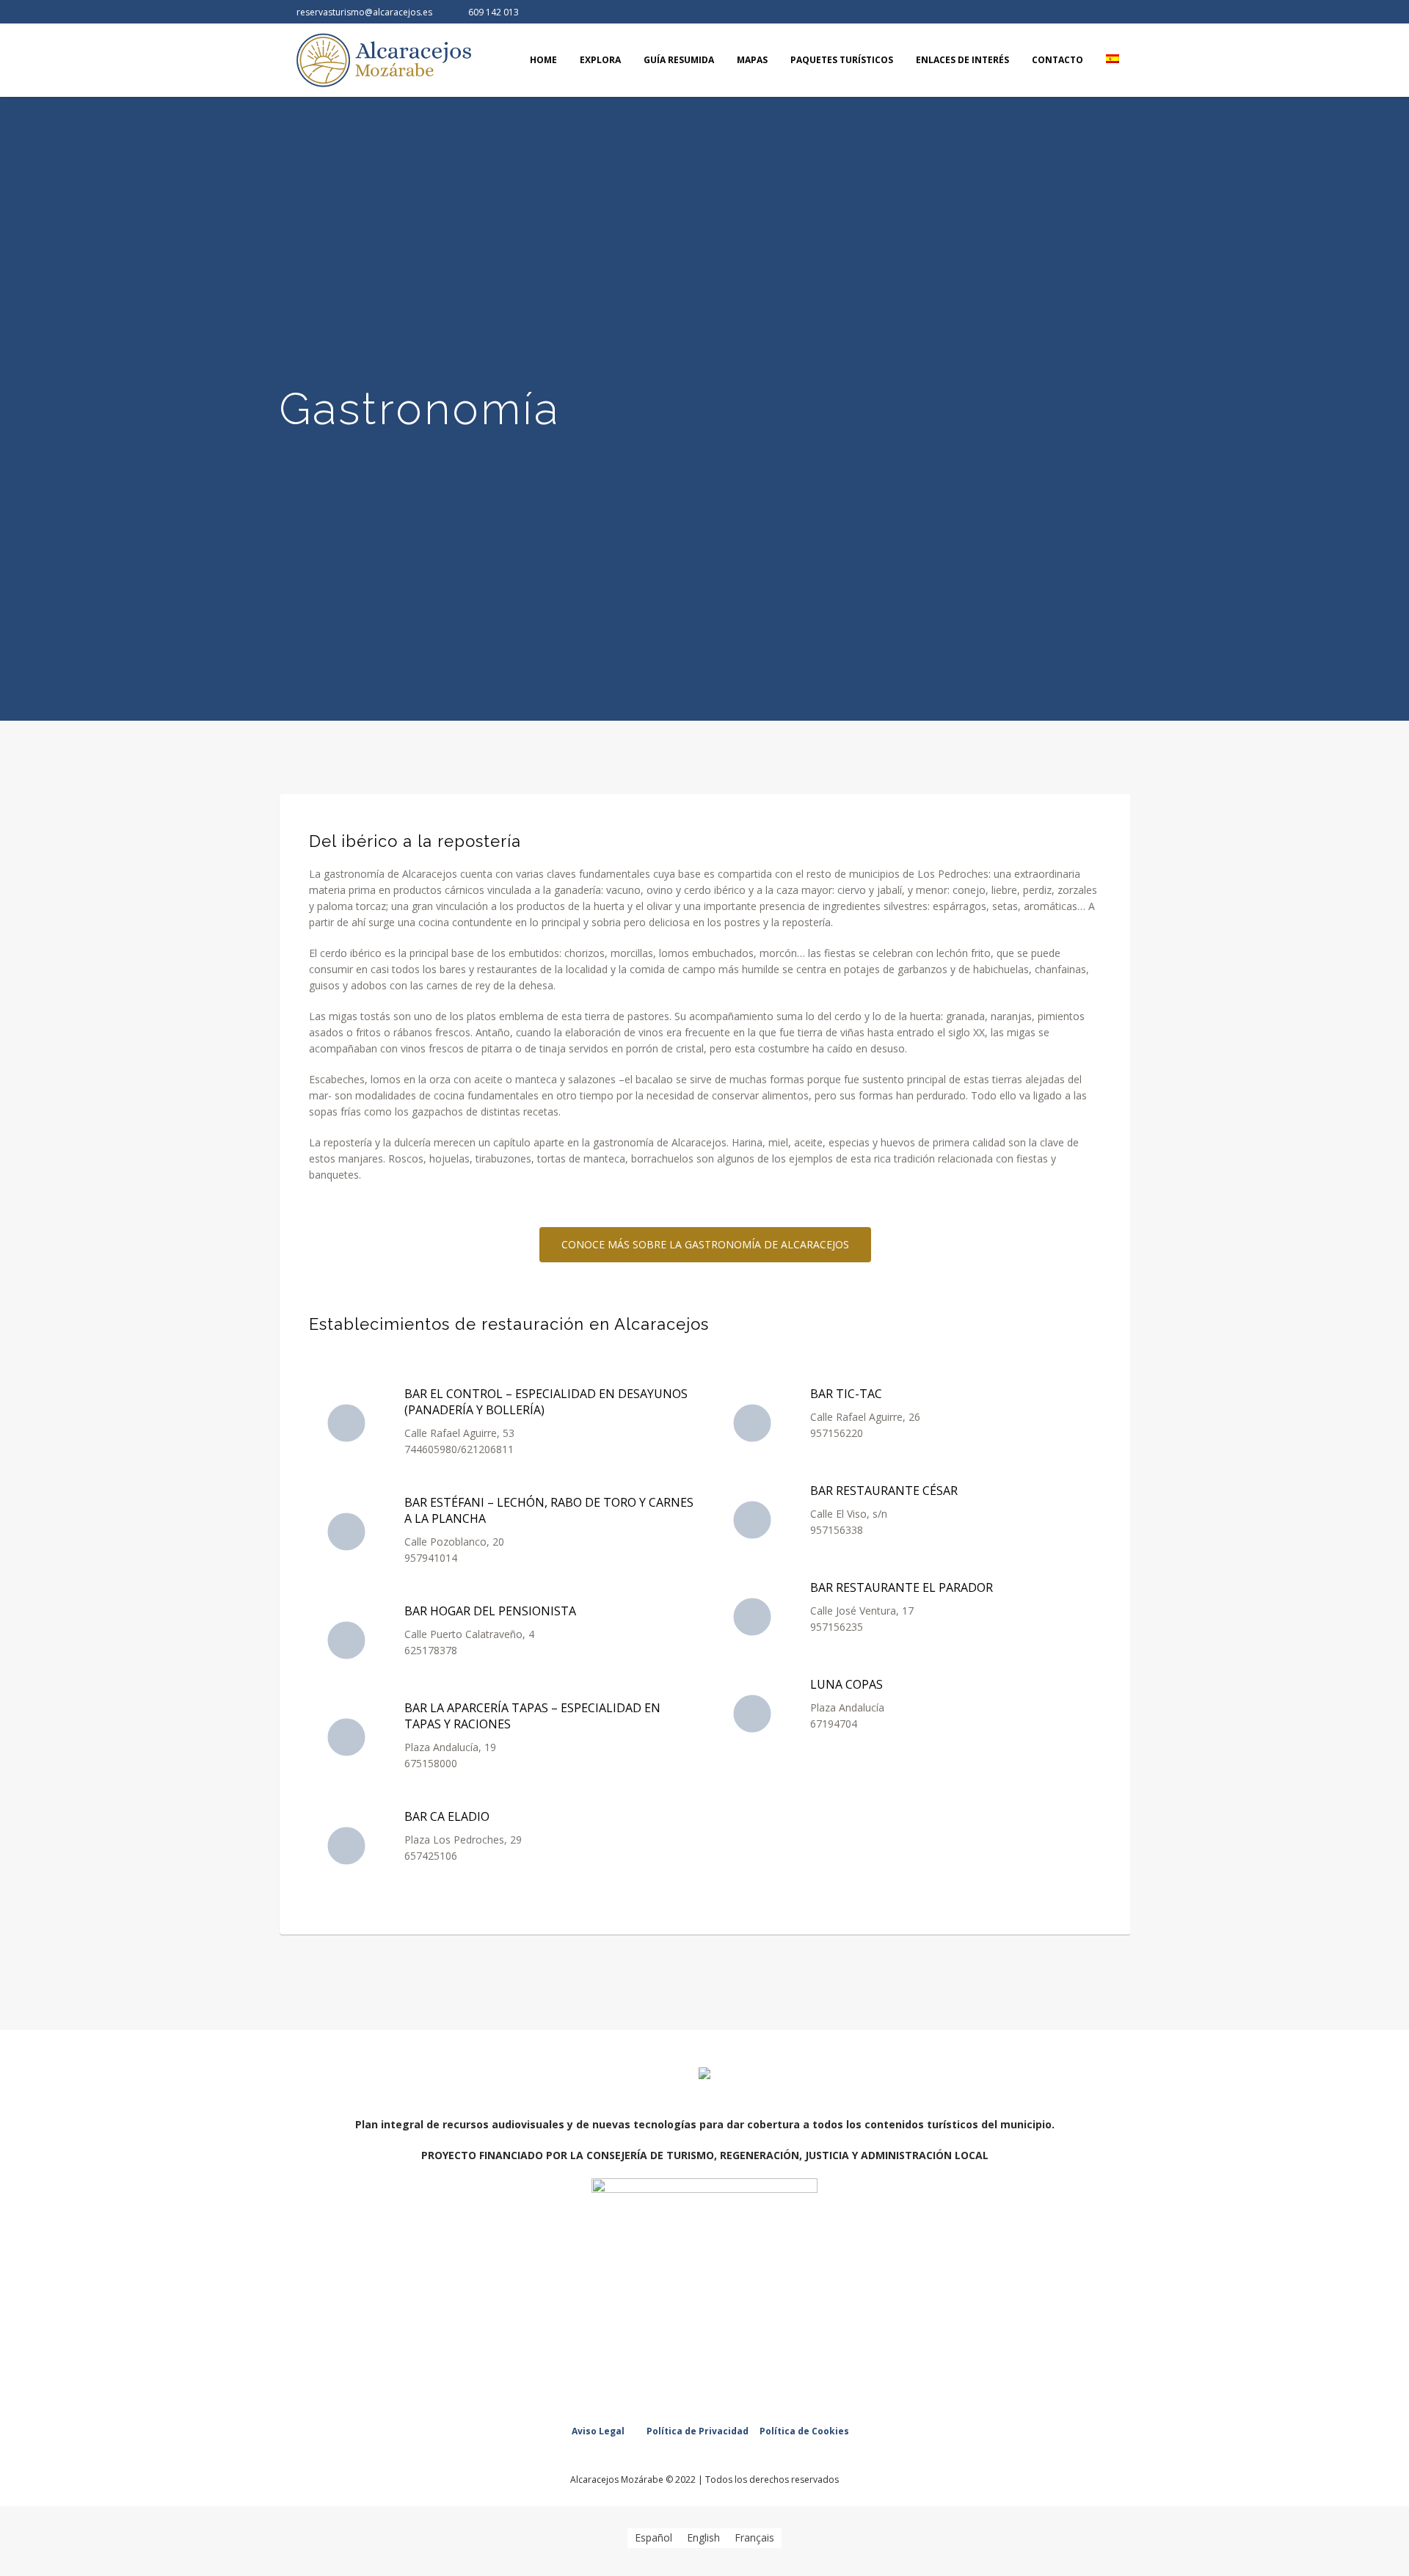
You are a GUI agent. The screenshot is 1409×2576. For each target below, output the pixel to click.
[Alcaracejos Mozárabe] (704, 2075)
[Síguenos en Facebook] (1094, 12)
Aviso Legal (598, 2431)
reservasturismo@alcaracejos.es (364, 12)
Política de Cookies (804, 2431)
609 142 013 (494, 12)
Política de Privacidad (698, 2431)
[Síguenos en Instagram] (1118, 12)
